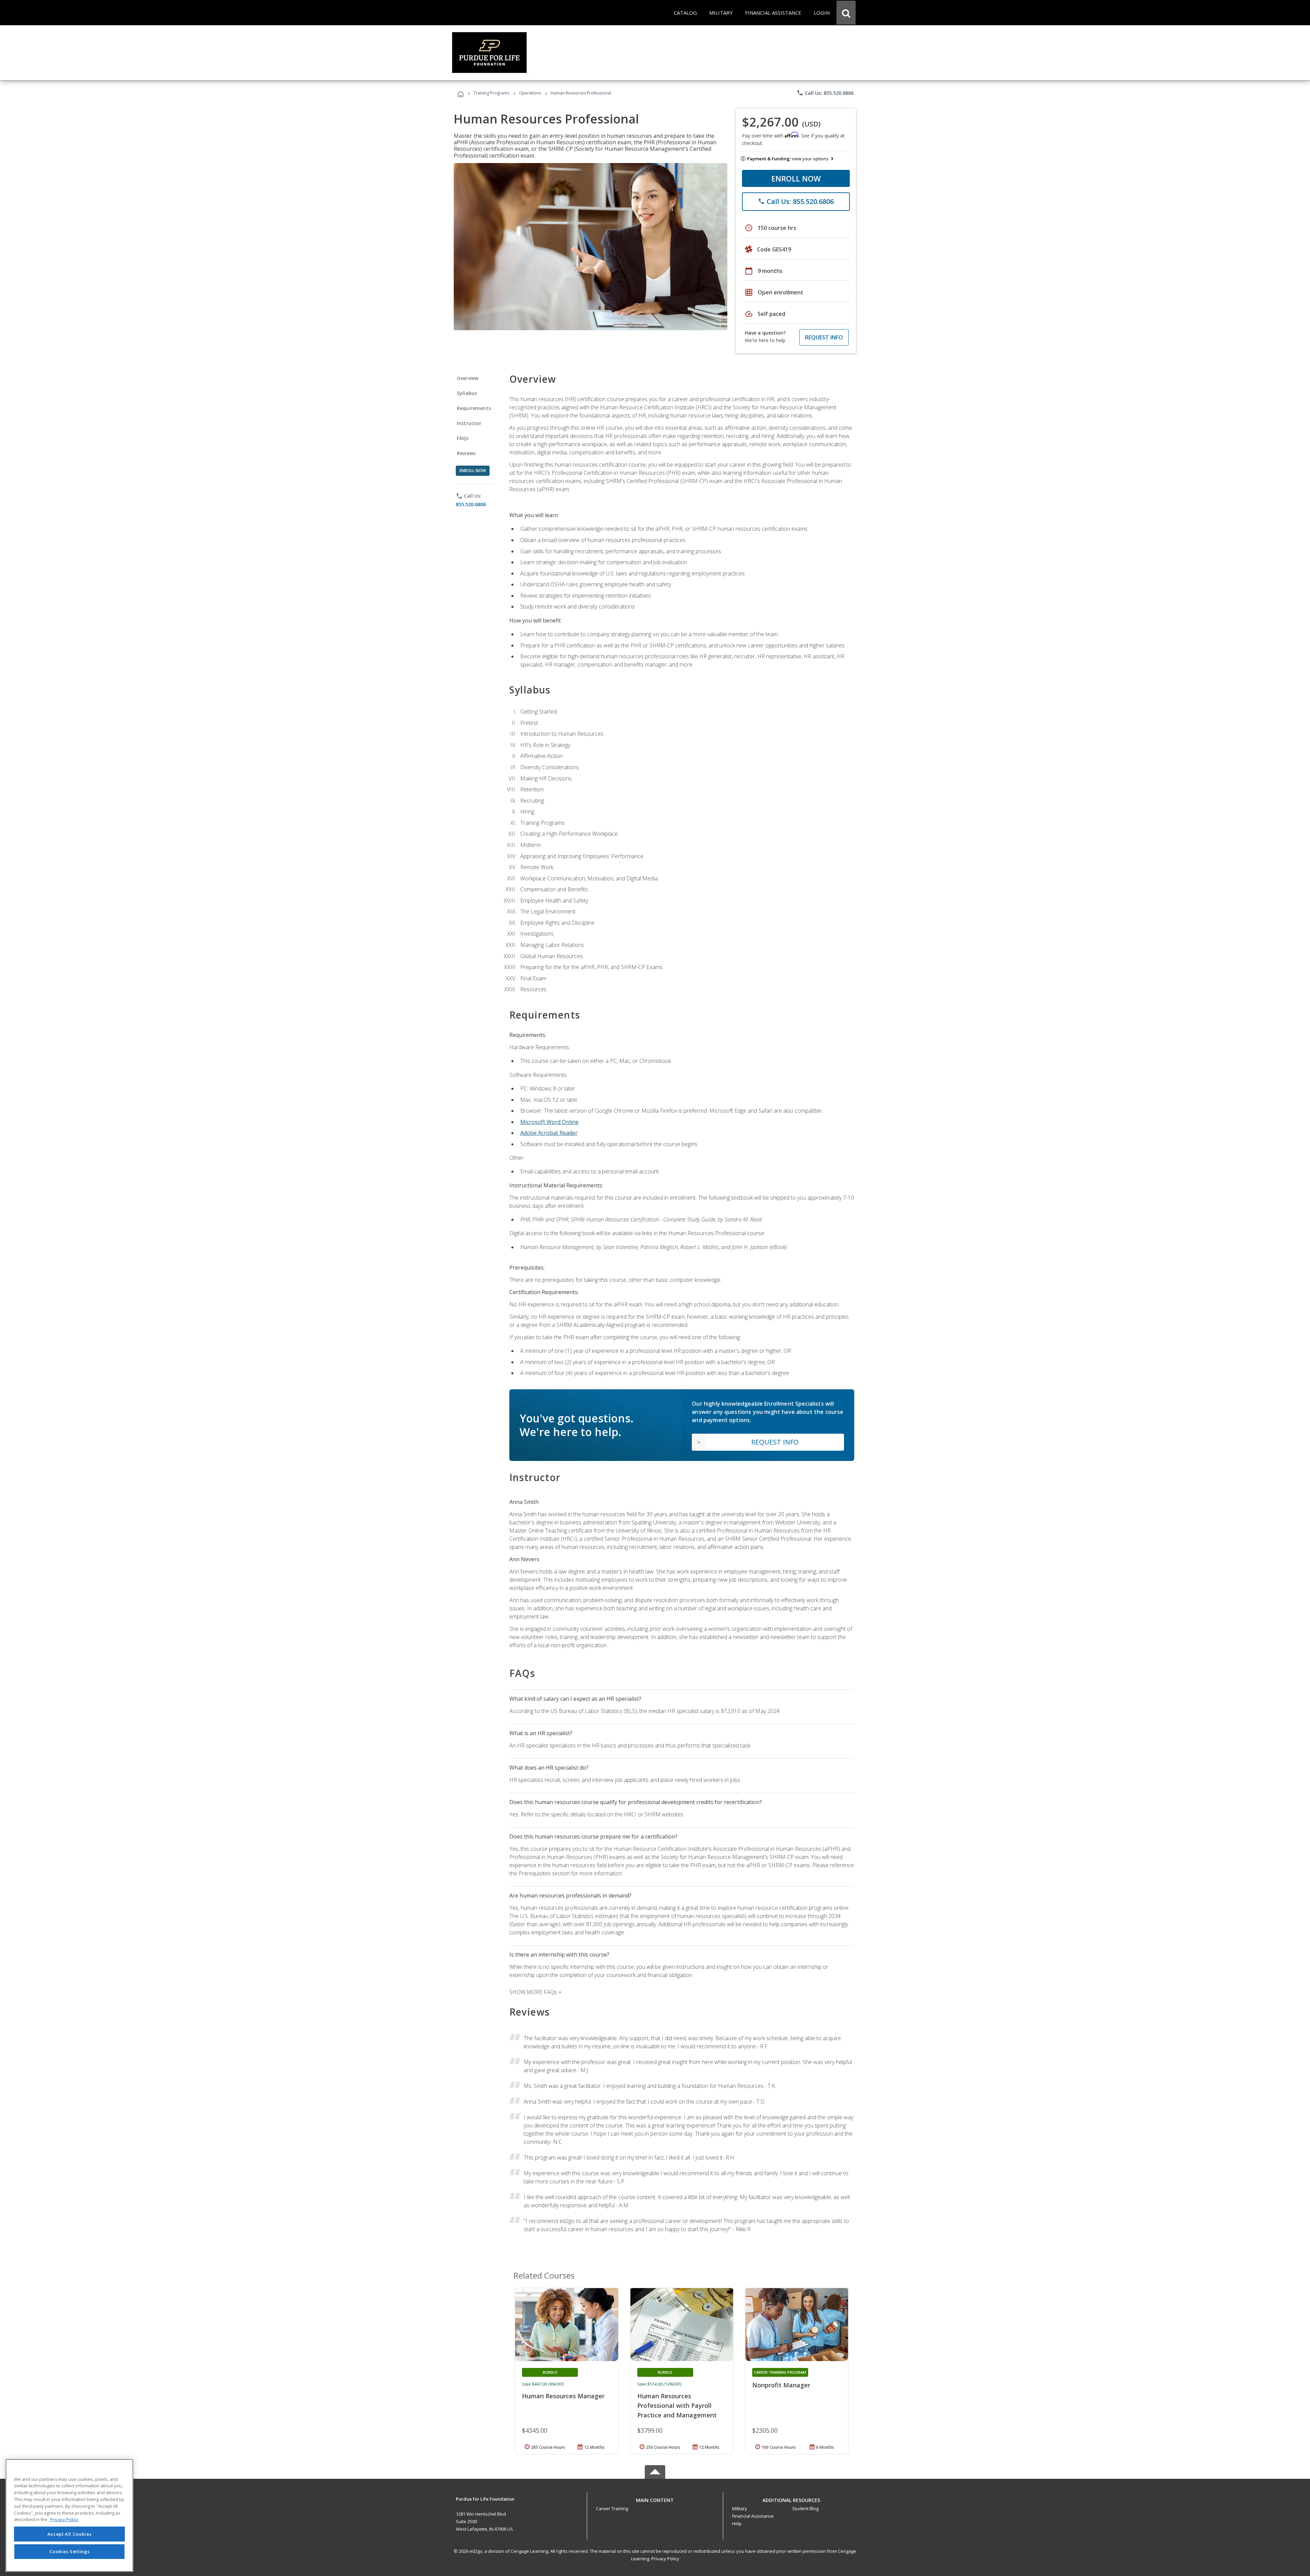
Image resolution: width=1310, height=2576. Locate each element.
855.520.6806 (471, 504)
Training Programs (491, 93)
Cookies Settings (70, 2551)
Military (740, 2508)
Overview (468, 378)
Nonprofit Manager (781, 2385)
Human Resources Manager (563, 2396)
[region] (69, 2515)
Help (737, 2523)
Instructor (469, 423)
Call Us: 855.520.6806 (825, 93)
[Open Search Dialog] (846, 13)
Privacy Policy (665, 2559)
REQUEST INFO (824, 337)
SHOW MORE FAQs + (535, 1992)
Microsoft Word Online (549, 1122)
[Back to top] (655, 2498)
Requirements (474, 408)
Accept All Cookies (70, 2534)
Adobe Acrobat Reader (549, 1133)
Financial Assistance (753, 2516)
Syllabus (467, 393)
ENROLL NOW (796, 178)
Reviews (466, 453)
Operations (530, 93)
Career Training (612, 2508)
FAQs (463, 438)
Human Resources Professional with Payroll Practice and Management (677, 2405)
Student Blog (805, 2508)
